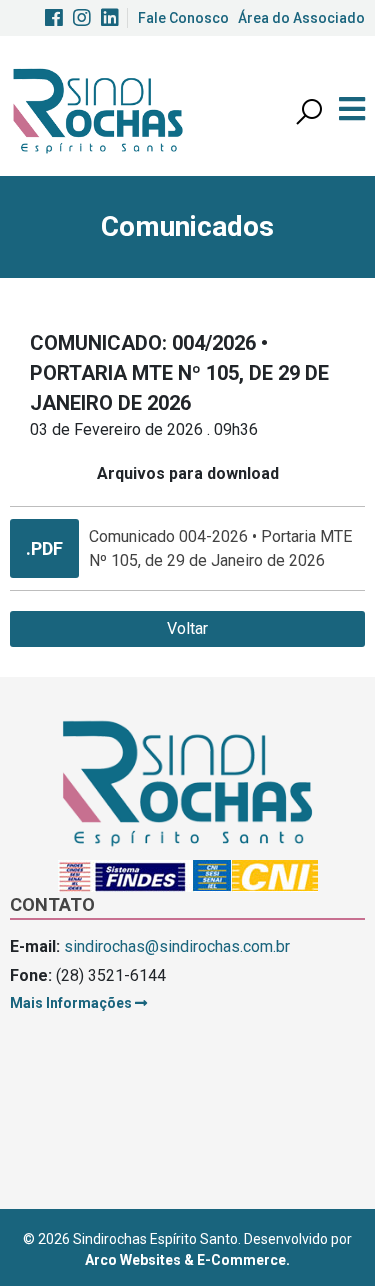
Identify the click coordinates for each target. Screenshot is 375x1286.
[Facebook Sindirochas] (54, 18)
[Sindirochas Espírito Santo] (98, 109)
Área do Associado (301, 18)
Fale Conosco (183, 18)
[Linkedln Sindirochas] (110, 18)
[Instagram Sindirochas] (82, 18)
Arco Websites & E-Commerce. (187, 1260)
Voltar (187, 628)
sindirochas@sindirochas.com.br (177, 946)
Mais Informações (72, 1003)
